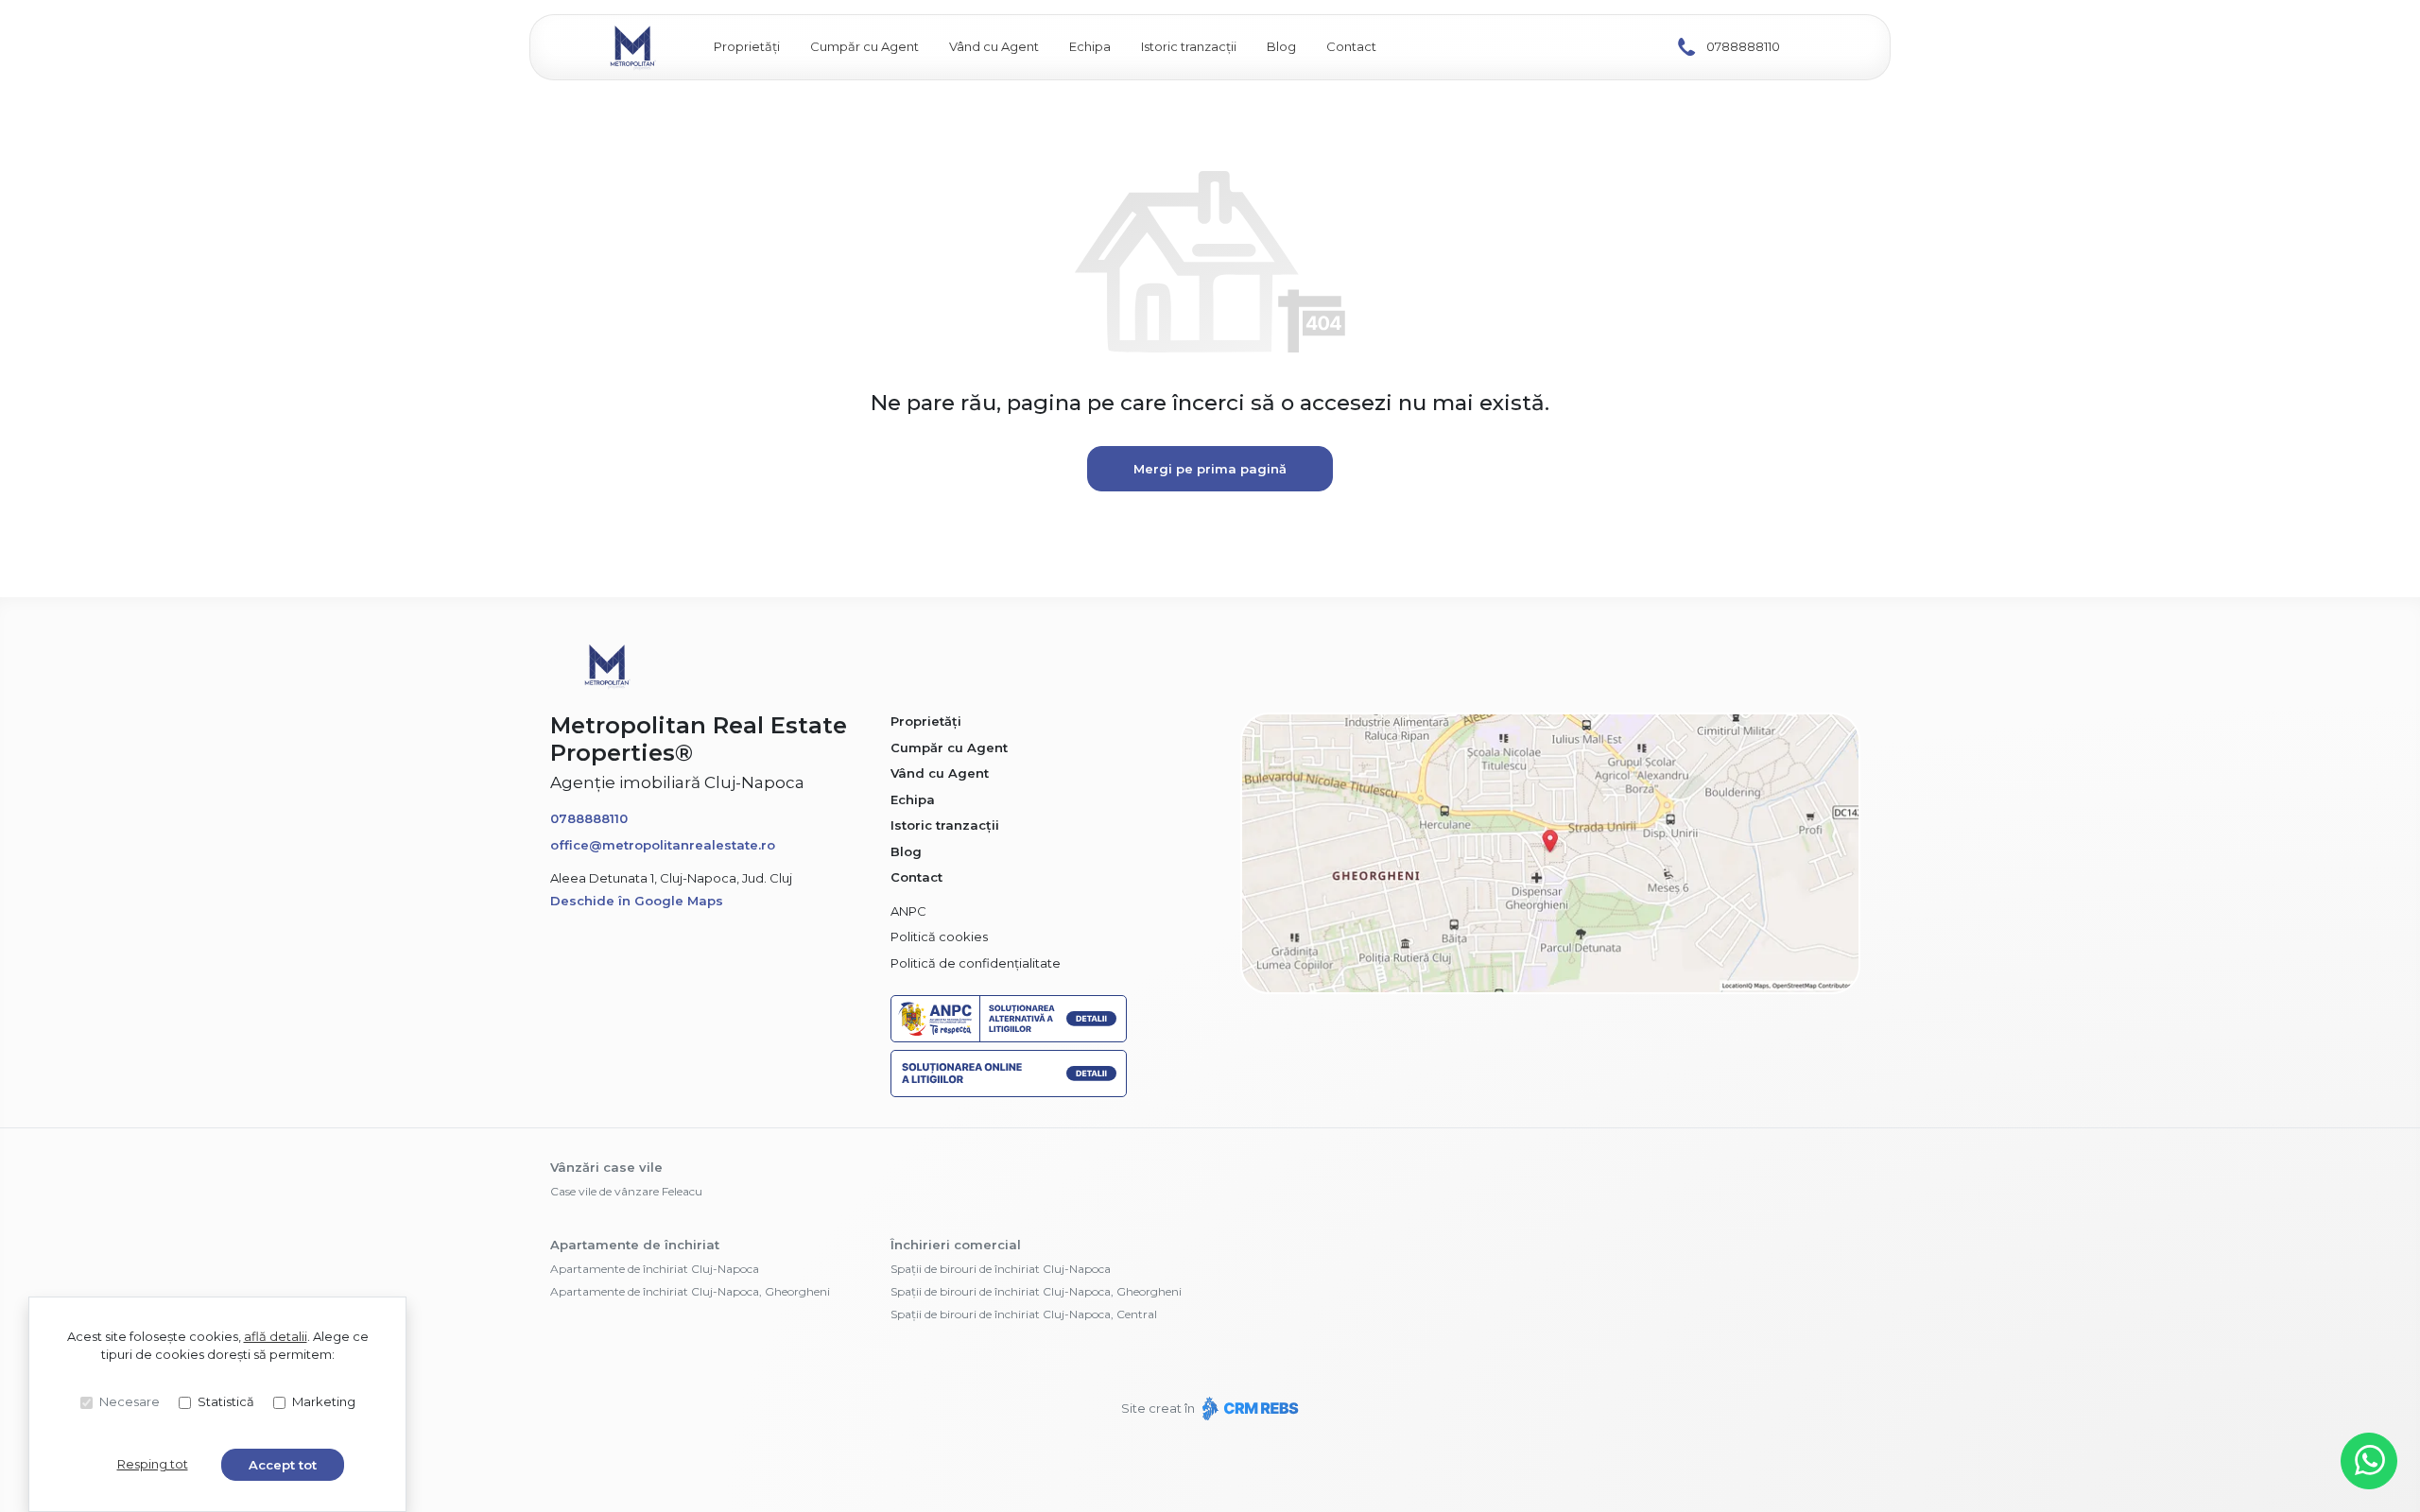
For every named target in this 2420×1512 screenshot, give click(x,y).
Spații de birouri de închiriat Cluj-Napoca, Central (1024, 1314)
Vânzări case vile (606, 1167)
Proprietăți (747, 46)
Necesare (130, 1401)
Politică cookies (939, 936)
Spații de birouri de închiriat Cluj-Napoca (1001, 1269)
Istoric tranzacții (1189, 46)
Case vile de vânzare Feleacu (626, 1191)
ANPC (908, 911)
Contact (1351, 46)
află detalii (276, 1336)
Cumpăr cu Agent (864, 46)
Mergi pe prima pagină (1210, 469)
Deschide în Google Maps (637, 901)
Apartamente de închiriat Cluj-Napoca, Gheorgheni (690, 1291)
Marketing (324, 1401)
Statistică (226, 1401)
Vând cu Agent (994, 46)
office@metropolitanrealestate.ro (663, 845)
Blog (1281, 46)
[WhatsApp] (2369, 1461)
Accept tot (283, 1465)
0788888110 (1743, 46)
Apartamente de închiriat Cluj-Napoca (655, 1269)
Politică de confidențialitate (976, 963)
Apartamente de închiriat (635, 1245)
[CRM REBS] (1248, 1408)
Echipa (1090, 46)
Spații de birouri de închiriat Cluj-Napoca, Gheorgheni (1036, 1291)
